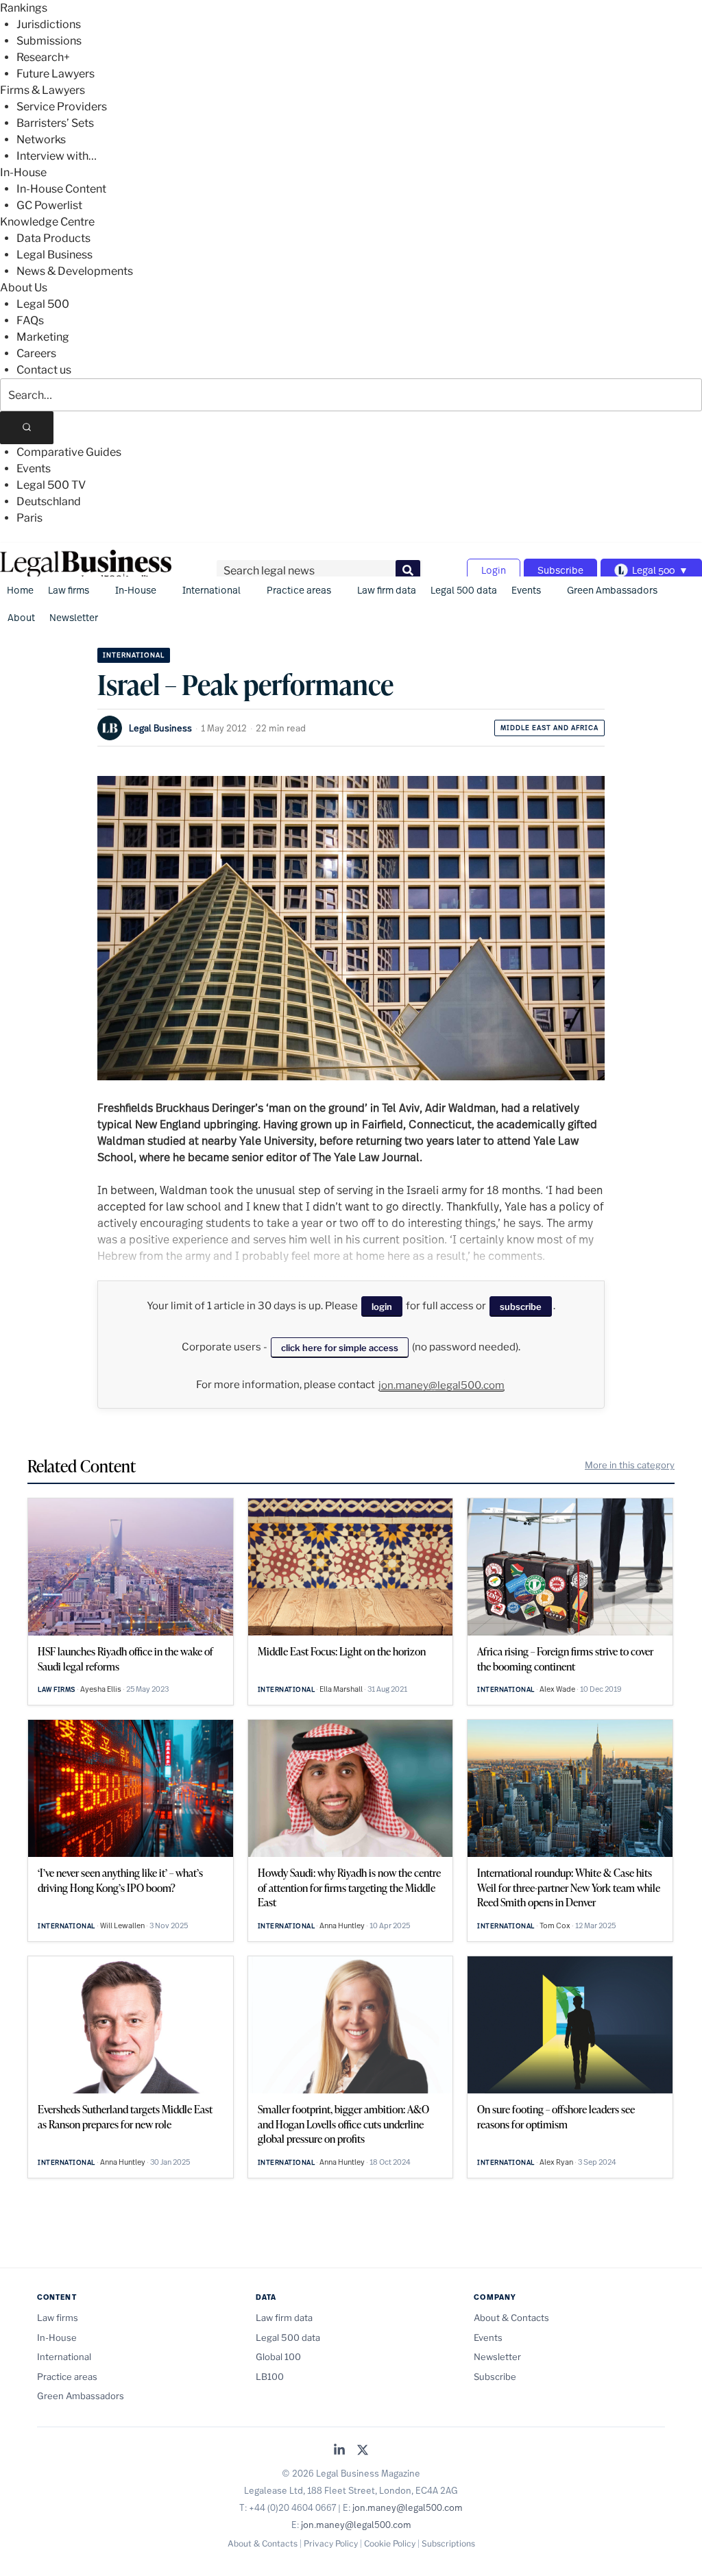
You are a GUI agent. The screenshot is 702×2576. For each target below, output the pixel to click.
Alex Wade (557, 1689)
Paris (29, 518)
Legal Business (55, 255)
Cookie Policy (390, 2543)
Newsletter (74, 617)
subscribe (521, 1307)
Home (20, 590)
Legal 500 (43, 304)
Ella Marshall (341, 1689)
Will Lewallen (122, 1925)
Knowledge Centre (47, 222)
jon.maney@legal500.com (441, 1385)
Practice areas (299, 590)
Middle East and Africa (549, 728)
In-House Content (61, 189)
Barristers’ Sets (55, 123)
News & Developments (75, 271)
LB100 (270, 2377)
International (211, 590)
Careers (36, 353)
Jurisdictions (49, 24)
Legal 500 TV (51, 485)
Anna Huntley (342, 1925)
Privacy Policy (331, 2543)
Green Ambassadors (612, 590)
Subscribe (560, 570)
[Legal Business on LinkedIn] (339, 2451)
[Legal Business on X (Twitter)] (363, 2451)
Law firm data (387, 590)
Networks (41, 139)
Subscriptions (448, 2543)
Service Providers (62, 107)
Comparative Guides (69, 452)
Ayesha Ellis (101, 1689)
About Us (24, 288)
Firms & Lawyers (43, 90)
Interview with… (57, 156)
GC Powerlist (49, 205)
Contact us (44, 370)
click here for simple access (340, 1348)
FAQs (30, 320)
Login (494, 570)
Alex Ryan (556, 2162)
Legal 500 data (464, 590)
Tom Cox (555, 1925)
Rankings (24, 8)
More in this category (630, 1465)
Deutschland (49, 501)
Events (34, 469)
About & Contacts (511, 2318)
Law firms (69, 590)
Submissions (49, 41)
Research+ (43, 57)
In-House (23, 172)
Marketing (43, 337)
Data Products (53, 238)
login (382, 1307)
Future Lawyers (56, 74)
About (21, 617)
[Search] (27, 428)
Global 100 (278, 2357)
